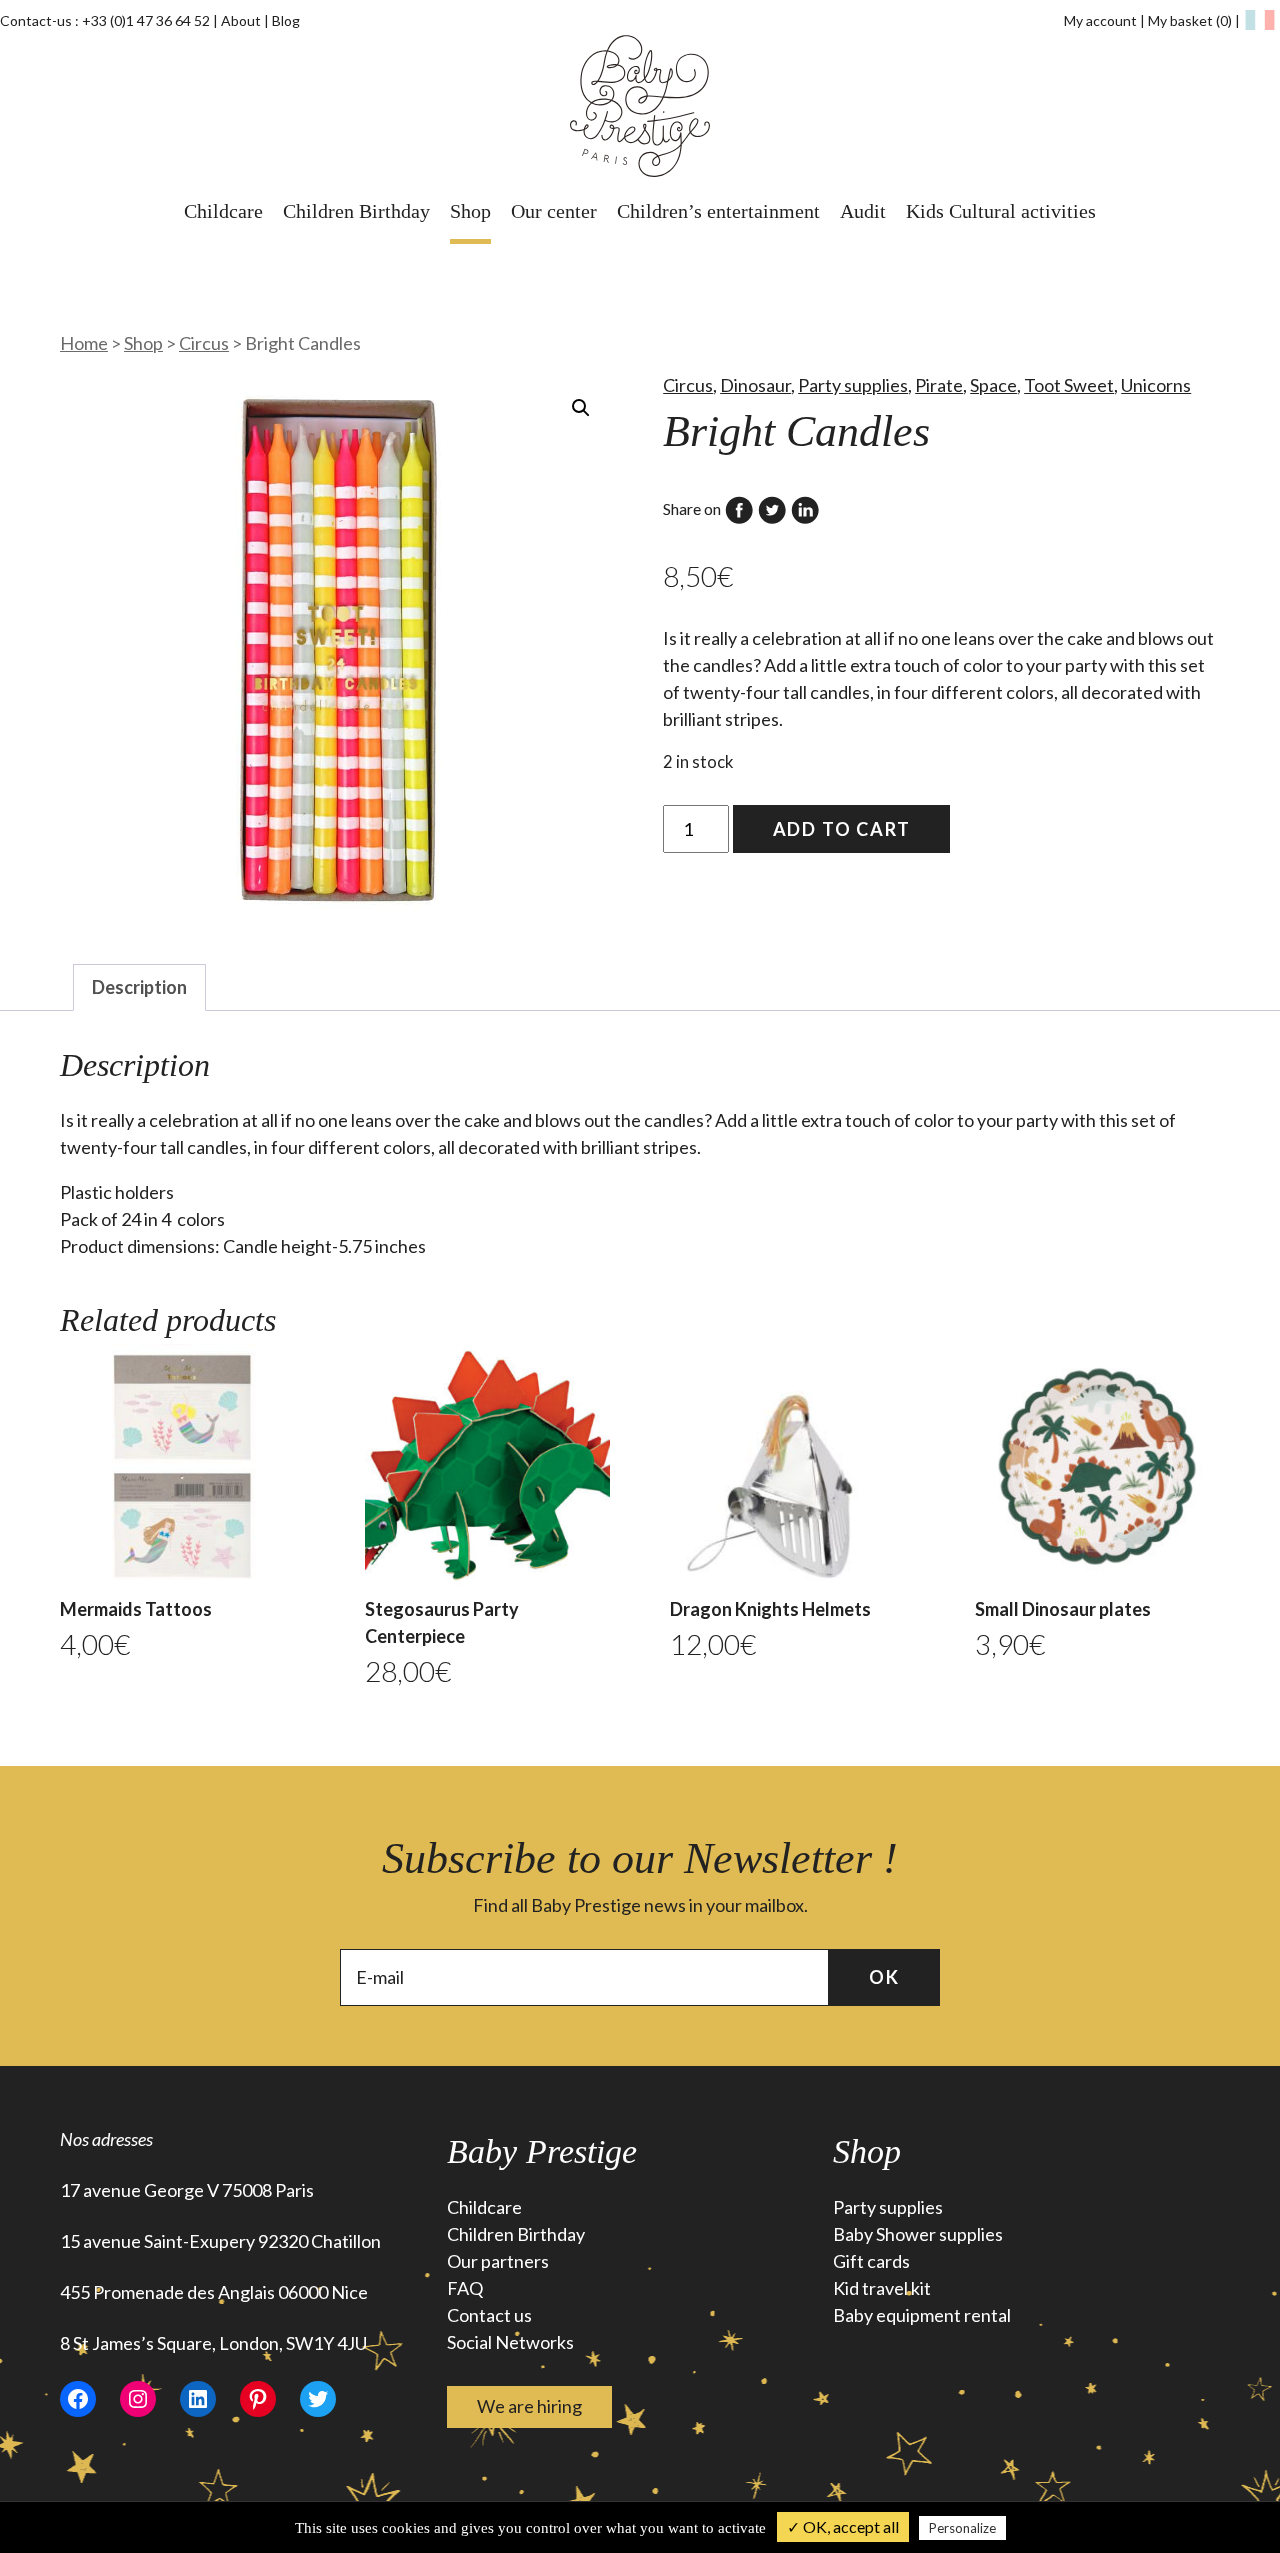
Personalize (962, 2528)
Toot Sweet (1069, 385)
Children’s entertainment (718, 211)
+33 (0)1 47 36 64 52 (146, 20)
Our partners (498, 2261)
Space (993, 385)
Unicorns (1156, 385)
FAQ (465, 2288)
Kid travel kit (882, 2288)
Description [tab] (139, 987)
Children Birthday (356, 211)
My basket (1190, 20)
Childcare (223, 211)
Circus (204, 343)
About (241, 20)
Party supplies (853, 385)
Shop (470, 211)
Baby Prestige (542, 2151)
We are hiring (529, 2406)
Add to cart (842, 829)
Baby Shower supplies (918, 2234)
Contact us (489, 2315)
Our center (554, 211)
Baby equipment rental (922, 2315)
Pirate (939, 385)
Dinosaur (755, 385)
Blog (286, 20)
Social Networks (510, 2342)
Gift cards (871, 2261)
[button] (581, 408)
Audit (863, 211)
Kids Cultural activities (1001, 211)
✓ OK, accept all (843, 2526)
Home (84, 343)
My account (1100, 20)
